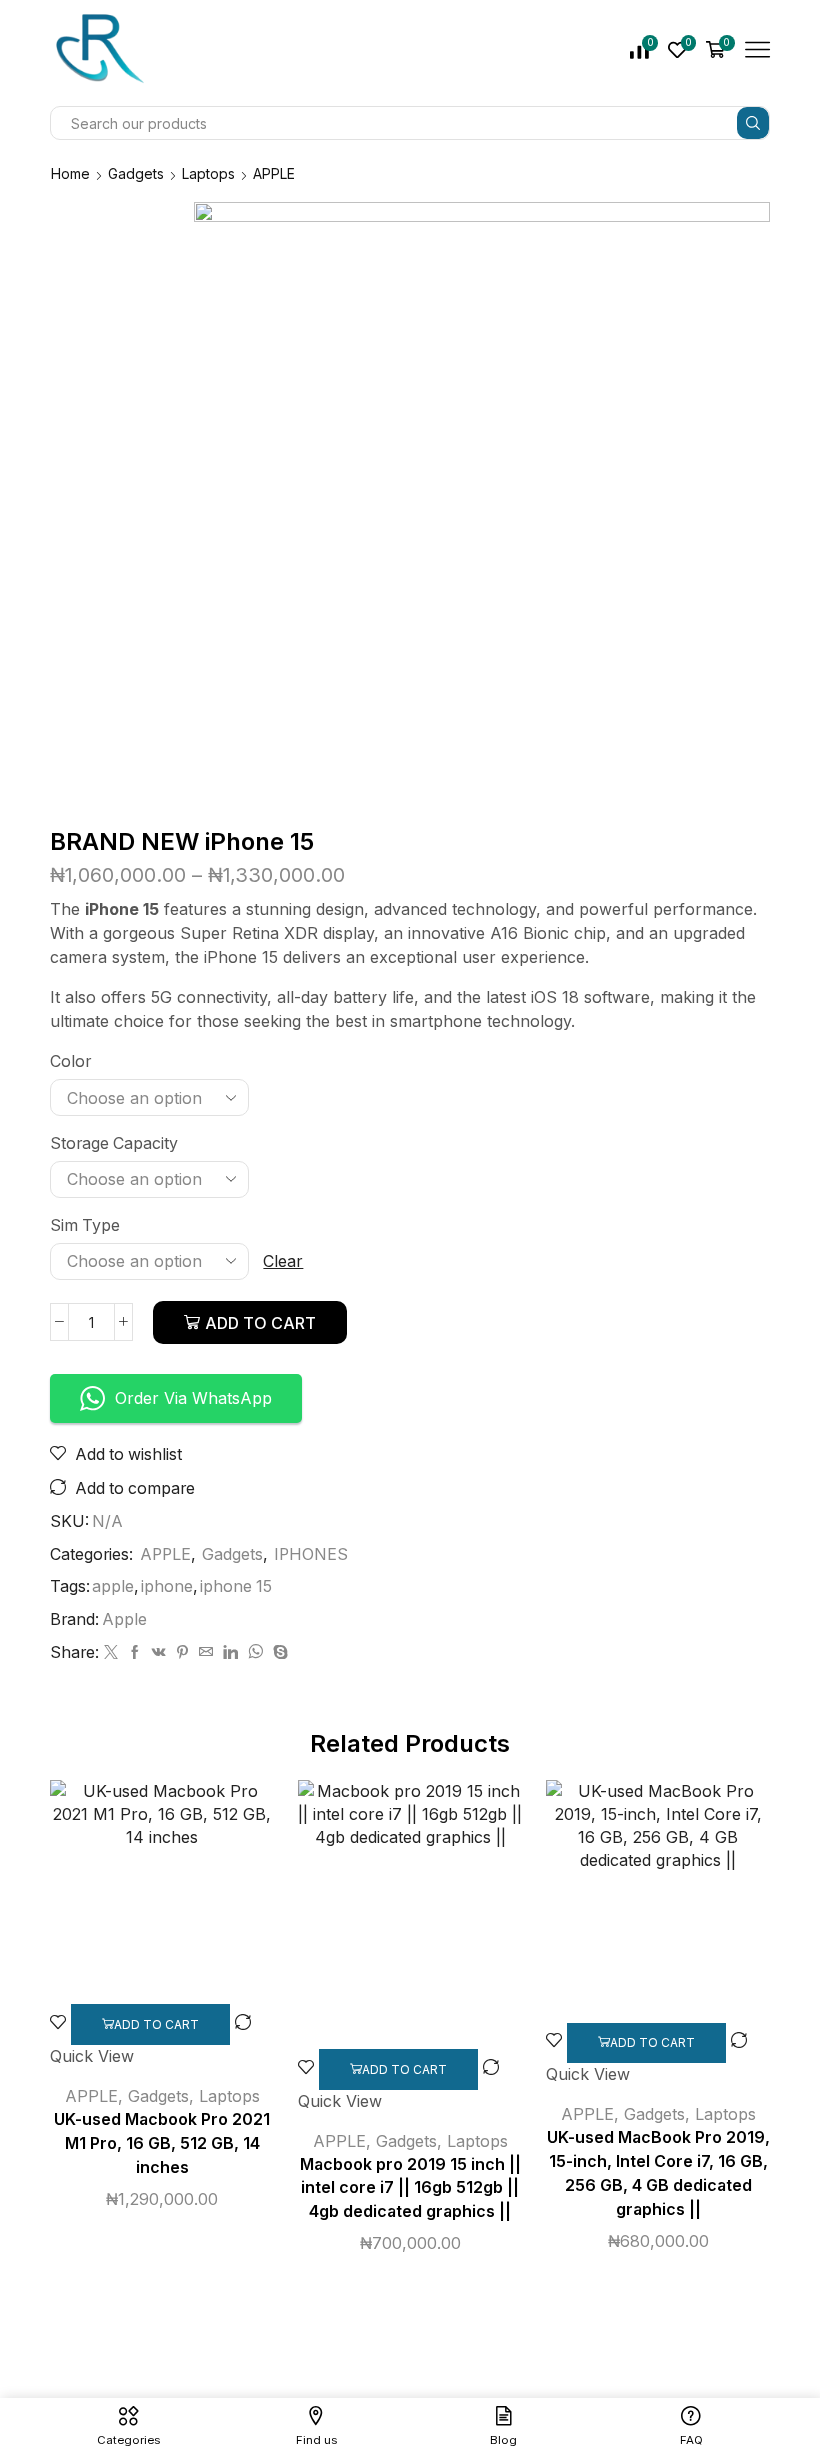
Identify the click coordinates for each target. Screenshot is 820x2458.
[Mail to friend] (206, 1652)
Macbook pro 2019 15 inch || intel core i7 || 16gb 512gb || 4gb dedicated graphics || (410, 2188)
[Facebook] (135, 1652)
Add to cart (260, 1323)
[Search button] (753, 123)
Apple (124, 1619)
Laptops (208, 173)
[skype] (278, 1652)
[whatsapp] (255, 1652)
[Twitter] (111, 1652)
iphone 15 (236, 1586)
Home (70, 173)
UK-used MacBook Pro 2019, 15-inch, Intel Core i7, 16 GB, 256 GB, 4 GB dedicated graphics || (658, 2173)
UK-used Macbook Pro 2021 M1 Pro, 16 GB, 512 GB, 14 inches (162, 2143)
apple (113, 1586)
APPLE (274, 173)
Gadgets (136, 173)
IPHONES (311, 1554)
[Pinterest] (182, 1652)
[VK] (159, 1652)
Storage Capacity (114, 1143)
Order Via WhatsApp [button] (193, 1398)
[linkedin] (230, 1652)
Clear (283, 1261)
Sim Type (85, 1225)
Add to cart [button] (156, 2024)
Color (70, 1061)
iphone (167, 1586)
